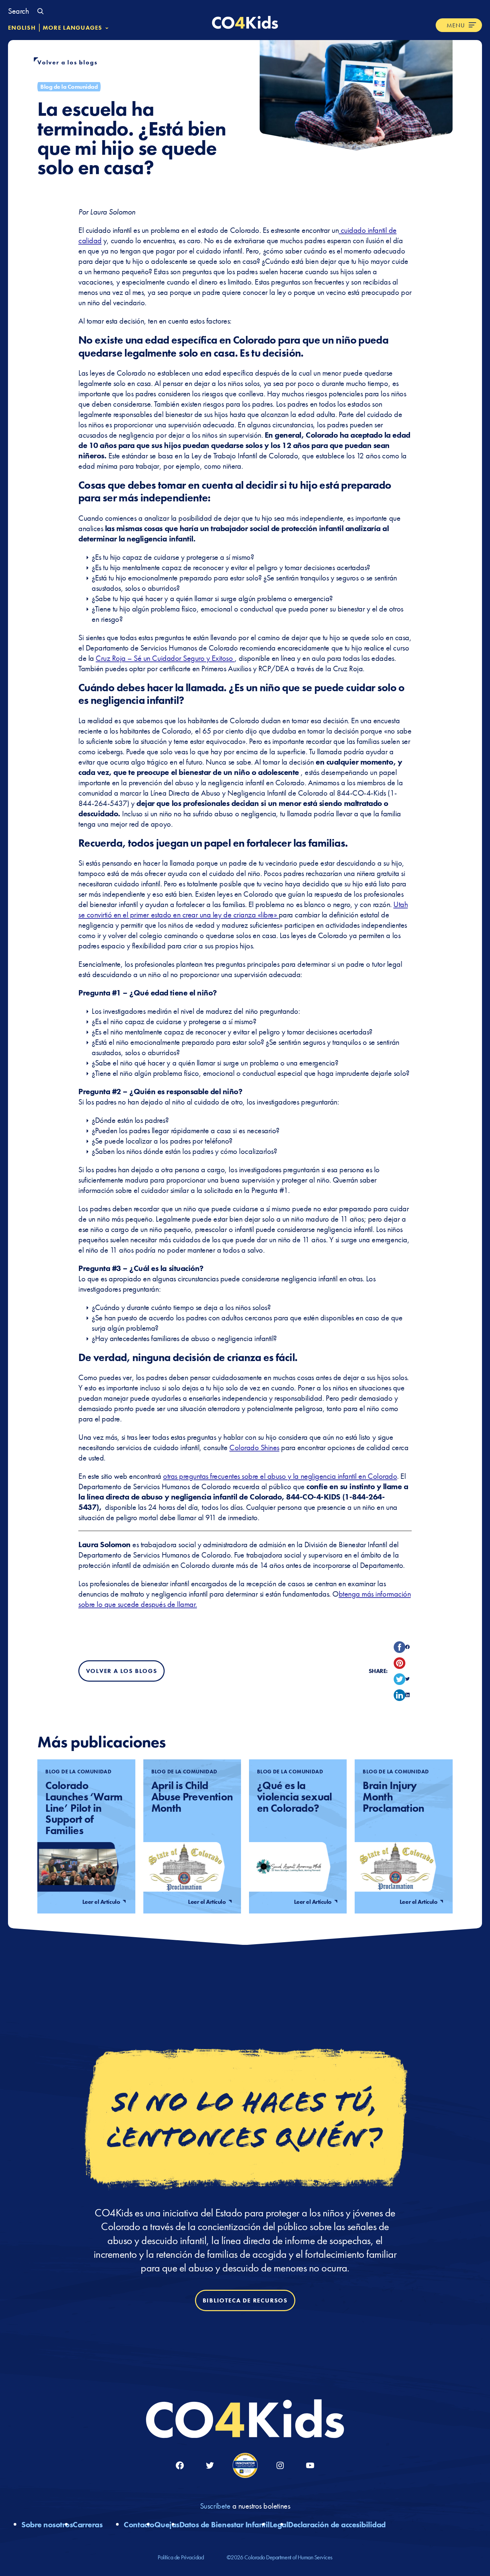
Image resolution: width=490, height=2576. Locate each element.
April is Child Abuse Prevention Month (192, 1797)
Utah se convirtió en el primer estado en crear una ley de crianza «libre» (243, 909)
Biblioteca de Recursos (245, 2301)
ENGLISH (22, 28)
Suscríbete (215, 2506)
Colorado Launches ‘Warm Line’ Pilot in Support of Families (84, 1808)
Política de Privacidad (181, 2557)
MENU (456, 25)
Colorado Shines (254, 1447)
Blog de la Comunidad (69, 87)
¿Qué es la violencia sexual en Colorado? (294, 1797)
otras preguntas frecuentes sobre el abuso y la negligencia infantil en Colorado (280, 1476)
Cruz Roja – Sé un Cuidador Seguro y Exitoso (165, 658)
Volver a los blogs (67, 62)
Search (18, 11)
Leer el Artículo (102, 1902)
